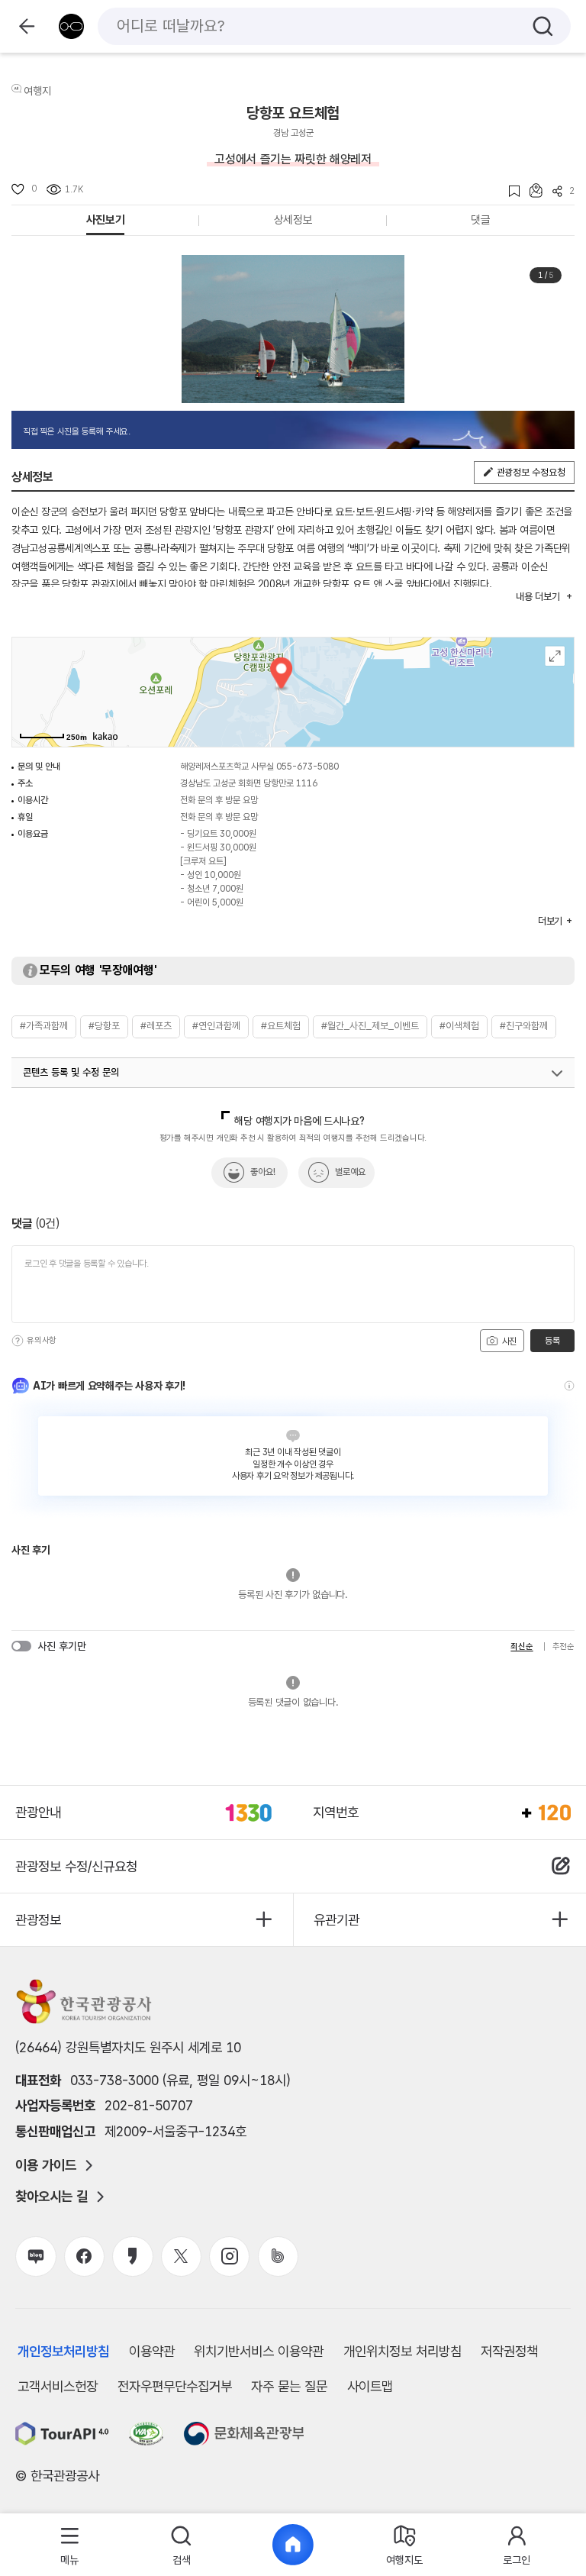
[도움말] (18, 1341)
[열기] (557, 1073)
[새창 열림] (62, 2434)
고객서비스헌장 (58, 2386)
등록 (552, 1341)
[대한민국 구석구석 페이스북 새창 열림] (84, 2256)
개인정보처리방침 (63, 2351)
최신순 (522, 1646)
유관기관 (336, 1920)
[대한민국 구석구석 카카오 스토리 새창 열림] (132, 2256)
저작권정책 (509, 2351)
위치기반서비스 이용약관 (259, 2351)
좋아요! (263, 1172)
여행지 (37, 91)
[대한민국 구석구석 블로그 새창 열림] (35, 2256)
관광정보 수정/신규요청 (76, 1866)
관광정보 (38, 1920)
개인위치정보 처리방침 (402, 2351)
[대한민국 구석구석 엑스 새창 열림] (181, 2256)
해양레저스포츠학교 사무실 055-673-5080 (259, 767)
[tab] (70, 2545)
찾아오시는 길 (52, 2197)
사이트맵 (370, 2386)
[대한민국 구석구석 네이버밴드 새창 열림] (278, 2256)
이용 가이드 (46, 2165)
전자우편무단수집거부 (175, 2386)
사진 (508, 1341)
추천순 (563, 1646)
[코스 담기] (531, 190)
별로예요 (350, 1172)
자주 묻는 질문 (289, 2386)
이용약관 (152, 2351)
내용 (538, 597)
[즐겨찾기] (509, 191)
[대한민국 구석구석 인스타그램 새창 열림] (229, 2256)
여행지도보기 (555, 656)
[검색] (543, 26)
